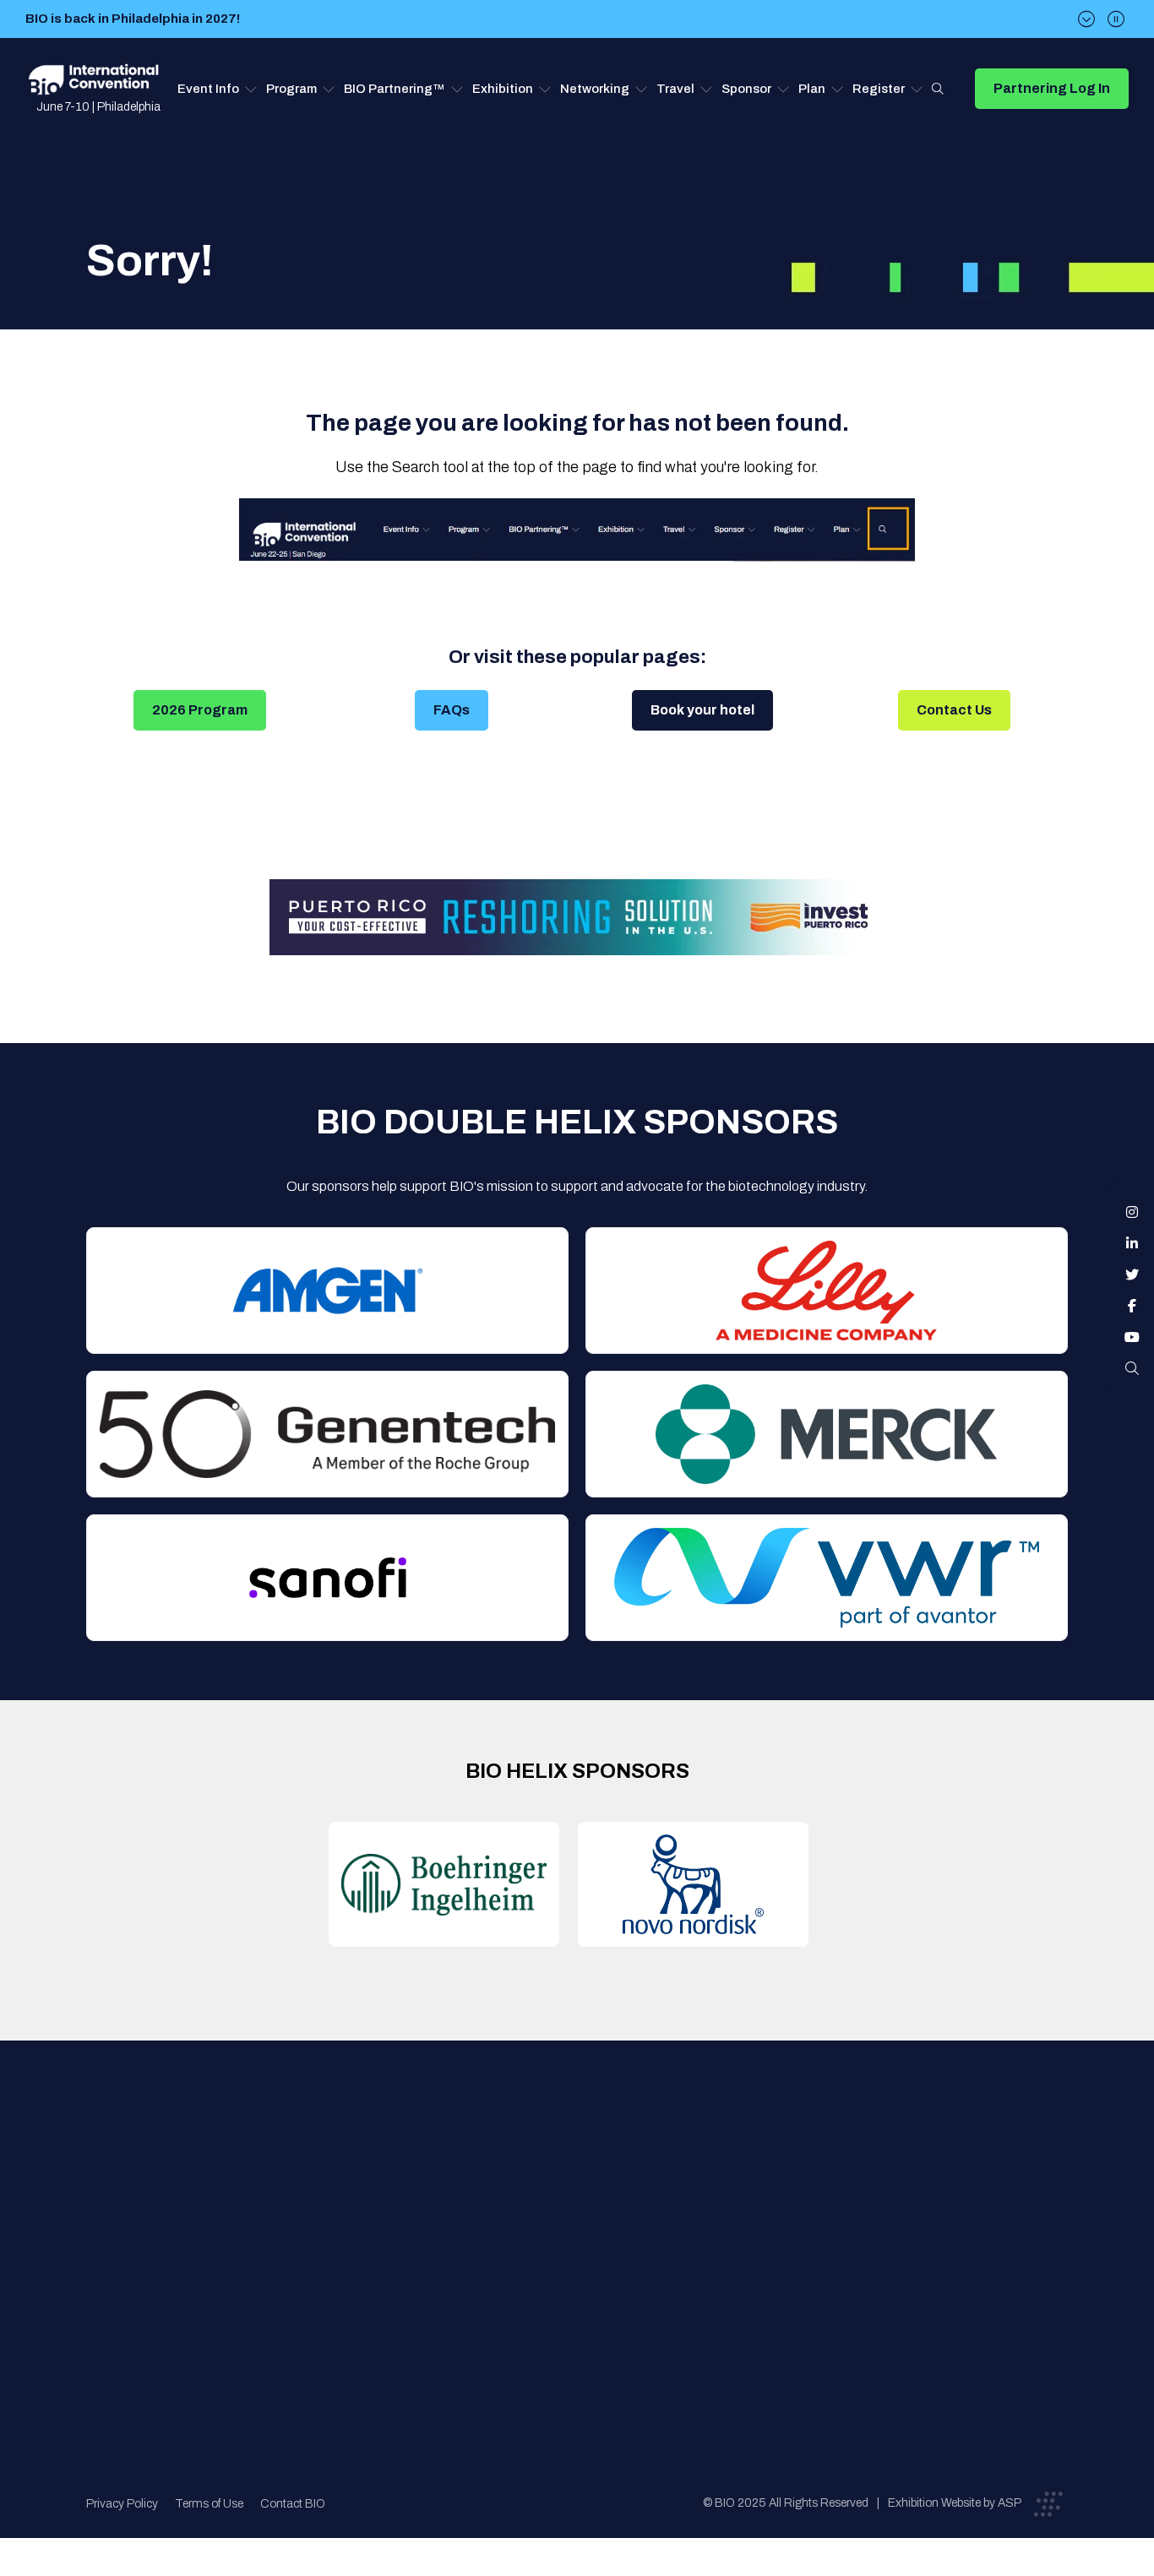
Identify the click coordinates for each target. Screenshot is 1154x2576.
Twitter (1132, 1274)
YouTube (1132, 1337)
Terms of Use (209, 2504)
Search (938, 89)
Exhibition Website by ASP (955, 2503)
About (336, 2166)
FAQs (452, 710)
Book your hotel (702, 710)
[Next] (1086, 19)
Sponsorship (587, 2267)
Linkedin (1132, 1243)
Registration (586, 2234)
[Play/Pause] (1116, 19)
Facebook (1132, 1306)
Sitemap (574, 2301)
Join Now (345, 2234)
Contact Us (954, 710)
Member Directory (371, 2200)
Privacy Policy (122, 2504)
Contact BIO (293, 2504)
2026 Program (200, 710)
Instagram (1132, 1212)
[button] (218, 89)
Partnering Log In (1052, 88)
